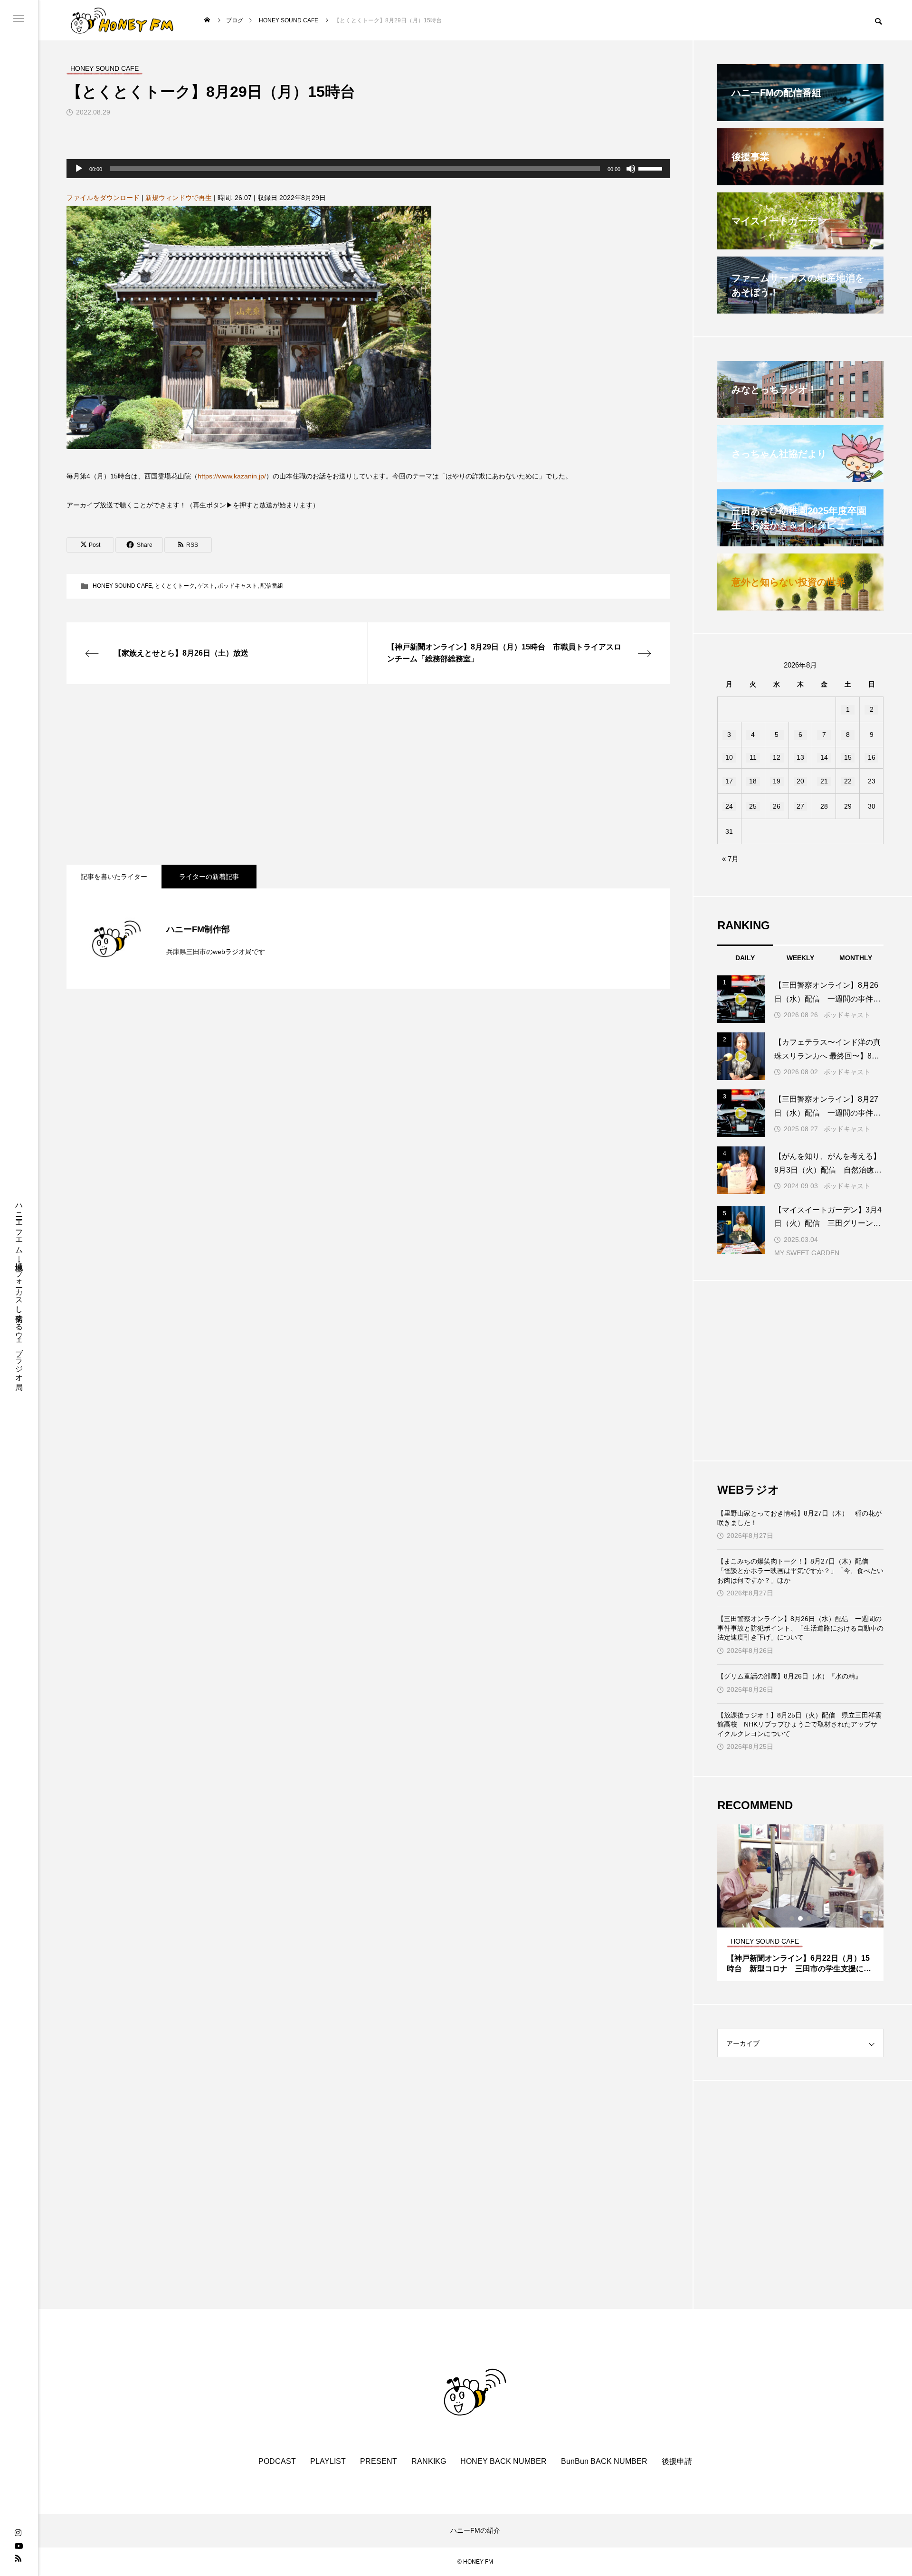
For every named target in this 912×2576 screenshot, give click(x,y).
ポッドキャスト (237, 586)
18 (753, 781)
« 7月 (730, 859)
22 (848, 781)
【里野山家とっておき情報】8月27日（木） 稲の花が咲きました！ (799, 1518)
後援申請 (677, 2461)
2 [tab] (801, 1918)
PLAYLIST (328, 2461)
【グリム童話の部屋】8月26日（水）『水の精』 (789, 1676)
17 (729, 781)
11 (753, 757)
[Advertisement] (351, 774)
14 (824, 757)
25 (753, 806)
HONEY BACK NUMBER (503, 2461)
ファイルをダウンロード (103, 198)
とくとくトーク (175, 586)
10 (729, 757)
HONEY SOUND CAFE (122, 586)
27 (800, 806)
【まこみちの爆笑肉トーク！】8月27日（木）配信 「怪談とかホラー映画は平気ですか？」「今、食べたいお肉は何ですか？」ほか (800, 1570)
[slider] (652, 168)
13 (800, 757)
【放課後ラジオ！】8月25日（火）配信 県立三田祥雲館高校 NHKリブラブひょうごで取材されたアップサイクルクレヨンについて (799, 1724)
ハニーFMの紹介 (475, 2530)
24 (729, 806)
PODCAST (277, 2461)
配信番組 (272, 586)
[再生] (79, 169)
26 (777, 806)
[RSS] (18, 2558)
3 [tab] (809, 1918)
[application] (368, 169)
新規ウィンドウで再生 (179, 198)
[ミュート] (631, 169)
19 (777, 781)
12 (777, 757)
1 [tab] (792, 1918)
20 (800, 781)
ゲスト (206, 586)
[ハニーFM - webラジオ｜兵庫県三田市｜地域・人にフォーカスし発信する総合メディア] (122, 20)
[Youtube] (19, 2546)
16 (872, 757)
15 (848, 757)
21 (824, 781)
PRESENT (379, 2461)
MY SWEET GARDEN (807, 1253)
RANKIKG (429, 2461)
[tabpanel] (800, 1903)
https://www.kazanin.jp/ (232, 476)
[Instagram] (18, 2533)
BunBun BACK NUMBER (604, 2461)
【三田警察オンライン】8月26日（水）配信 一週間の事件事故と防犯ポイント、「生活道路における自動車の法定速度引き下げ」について (800, 1628)
